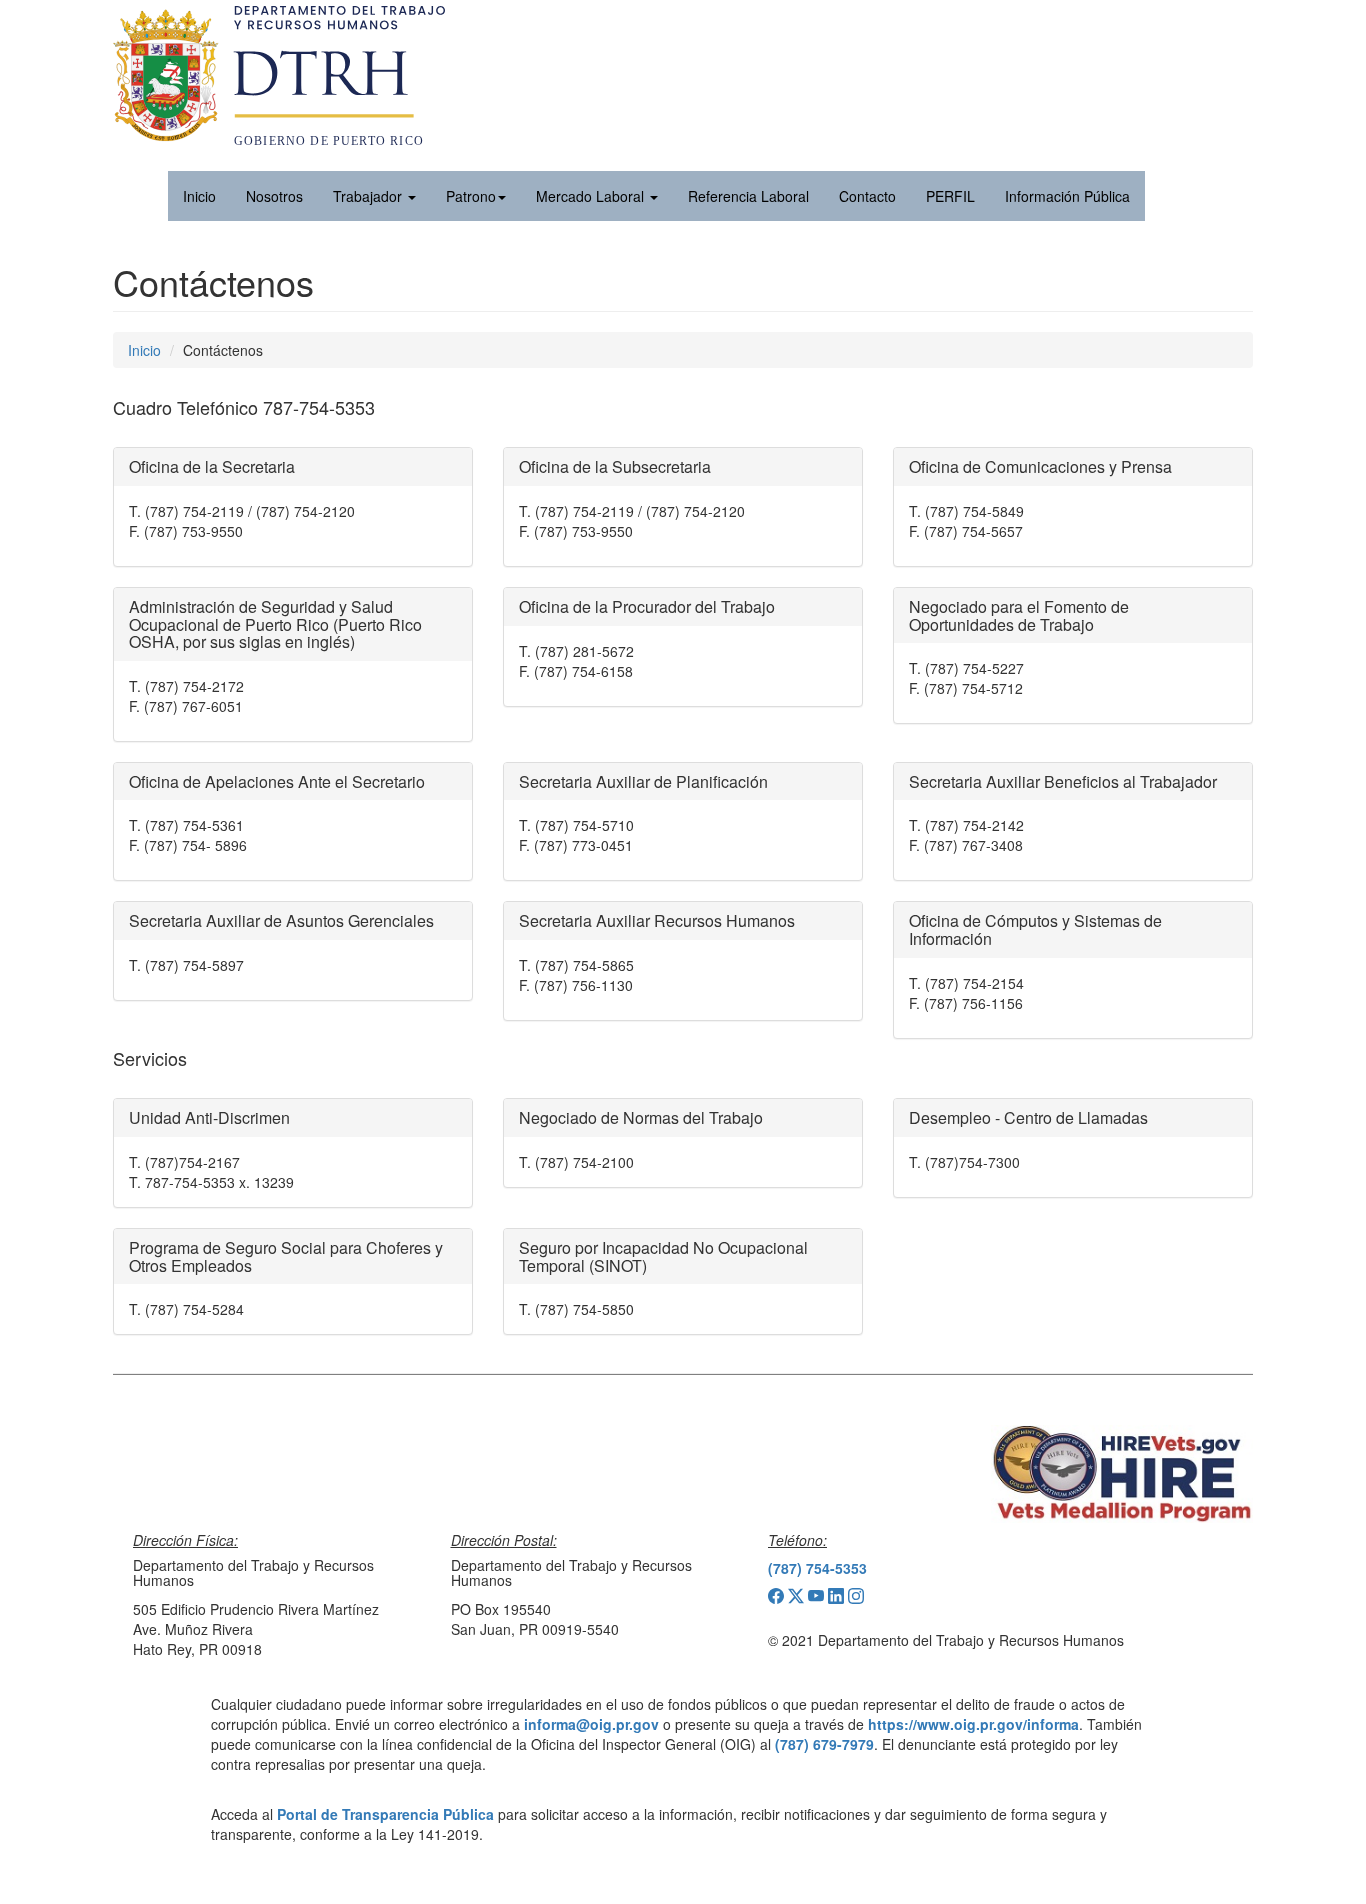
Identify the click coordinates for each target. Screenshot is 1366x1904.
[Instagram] (856, 1598)
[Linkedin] (838, 1598)
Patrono (471, 196)
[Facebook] (778, 1598)
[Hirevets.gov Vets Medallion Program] (1122, 1474)
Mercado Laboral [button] (592, 196)
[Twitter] (798, 1598)
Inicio (144, 350)
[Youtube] (818, 1598)
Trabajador (369, 196)
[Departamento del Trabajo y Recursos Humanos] (279, 126)
